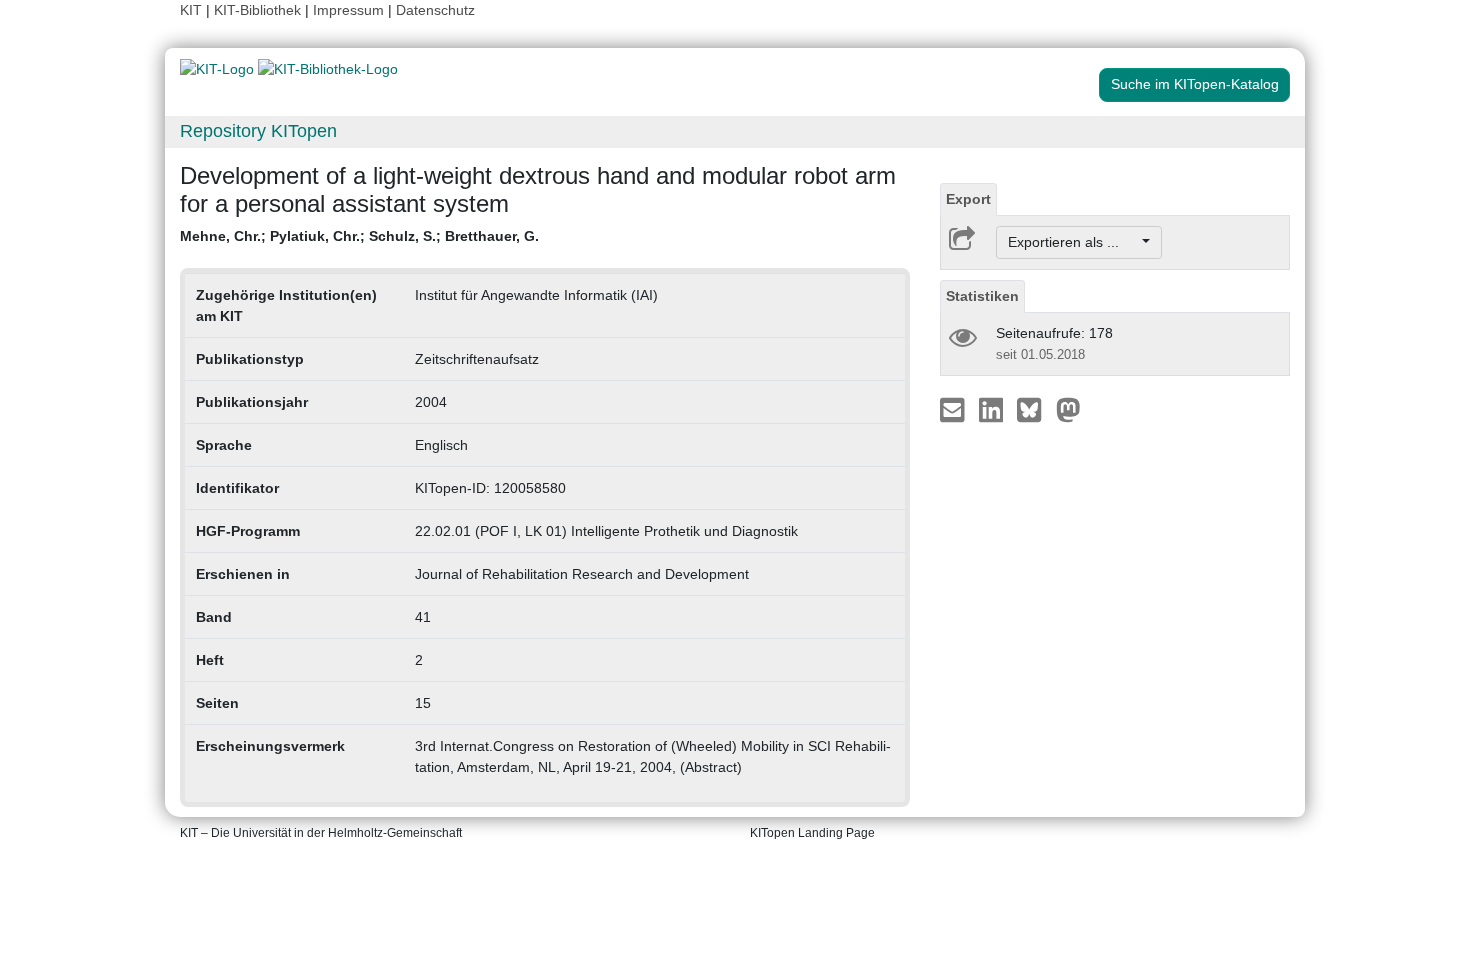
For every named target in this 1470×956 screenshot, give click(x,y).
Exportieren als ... (1073, 242)
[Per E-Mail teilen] (954, 409)
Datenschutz (435, 10)
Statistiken (982, 296)
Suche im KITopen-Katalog (1195, 84)
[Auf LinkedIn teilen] (993, 409)
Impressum (348, 10)
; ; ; (359, 236)
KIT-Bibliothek (259, 10)
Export (968, 199)
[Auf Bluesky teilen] (1034, 409)
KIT (191, 10)
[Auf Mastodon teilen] (1068, 409)
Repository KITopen (258, 131)
